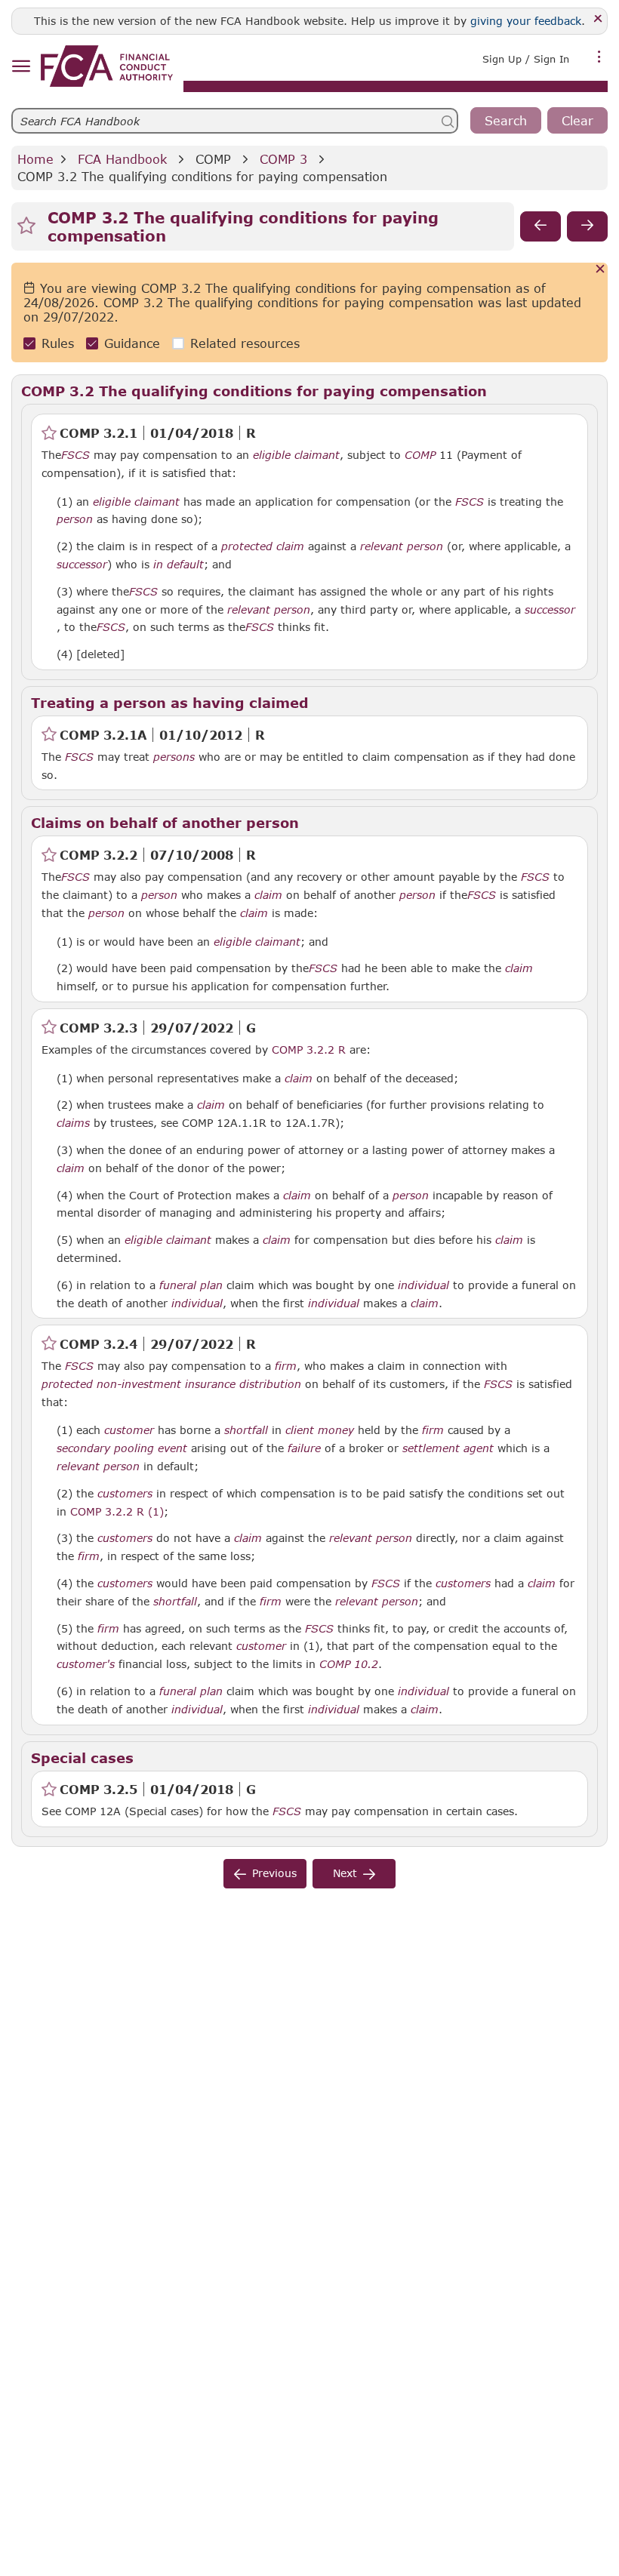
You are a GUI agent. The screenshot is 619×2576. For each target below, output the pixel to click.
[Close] (598, 19)
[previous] (540, 226)
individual (423, 1285)
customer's (86, 1664)
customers (125, 1494)
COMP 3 (283, 159)
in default (179, 565)
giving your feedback (526, 21)
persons (174, 757)
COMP (213, 159)
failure (304, 1448)
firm (286, 1366)
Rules (58, 343)
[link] (107, 66)
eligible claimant (296, 455)
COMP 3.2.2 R (309, 1049)
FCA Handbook (122, 159)
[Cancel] (601, 270)
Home (35, 159)
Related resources (245, 343)
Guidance (132, 343)
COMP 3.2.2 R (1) (117, 1511)
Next (345, 1873)
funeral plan (191, 1285)
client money (320, 1430)
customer (129, 1430)
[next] (587, 226)
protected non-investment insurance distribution (171, 1384)
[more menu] (599, 57)
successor (82, 565)
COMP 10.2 (349, 1663)
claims (73, 1123)
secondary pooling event (122, 1448)
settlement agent (448, 1448)
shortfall (246, 1430)
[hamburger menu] (21, 67)
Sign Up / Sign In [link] (526, 59)
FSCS (75, 455)
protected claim (263, 546)
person (75, 519)
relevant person (402, 546)
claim (268, 895)
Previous (274, 1873)
